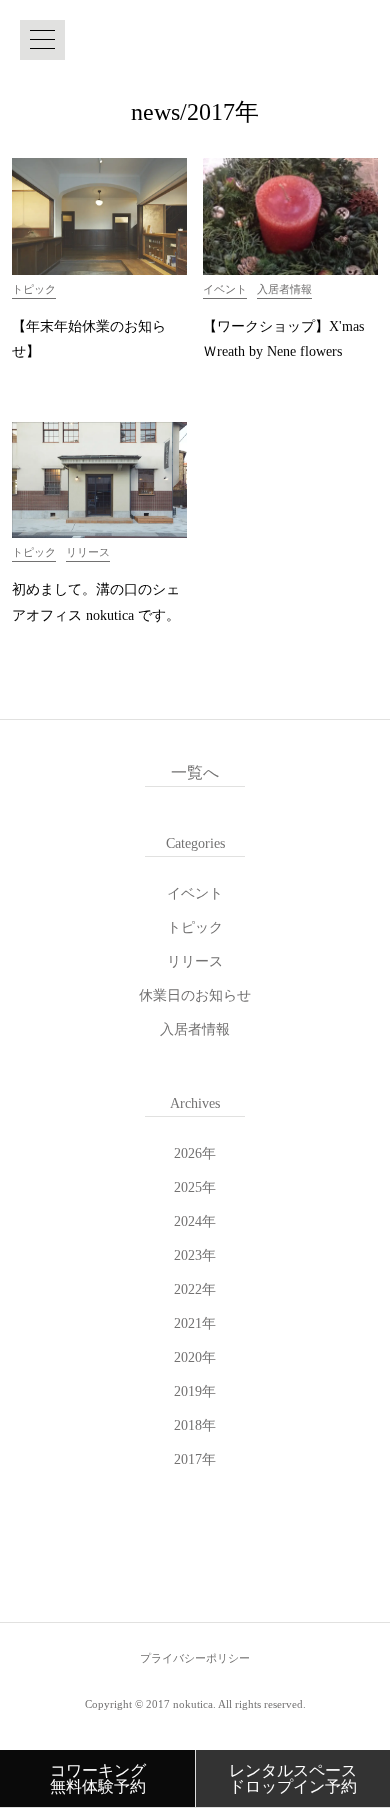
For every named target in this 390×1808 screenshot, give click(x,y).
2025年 (195, 1187)
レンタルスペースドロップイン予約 (293, 1779)
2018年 (195, 1425)
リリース (195, 961)
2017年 (195, 1459)
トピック (195, 927)
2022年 (195, 1289)
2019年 (195, 1391)
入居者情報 (195, 1029)
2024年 (195, 1221)
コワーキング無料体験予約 (98, 1779)
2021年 (195, 1323)
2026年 (195, 1153)
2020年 (195, 1357)
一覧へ (195, 772)
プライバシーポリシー (195, 1658)
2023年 (195, 1255)
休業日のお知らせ (195, 995)
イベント (195, 893)
